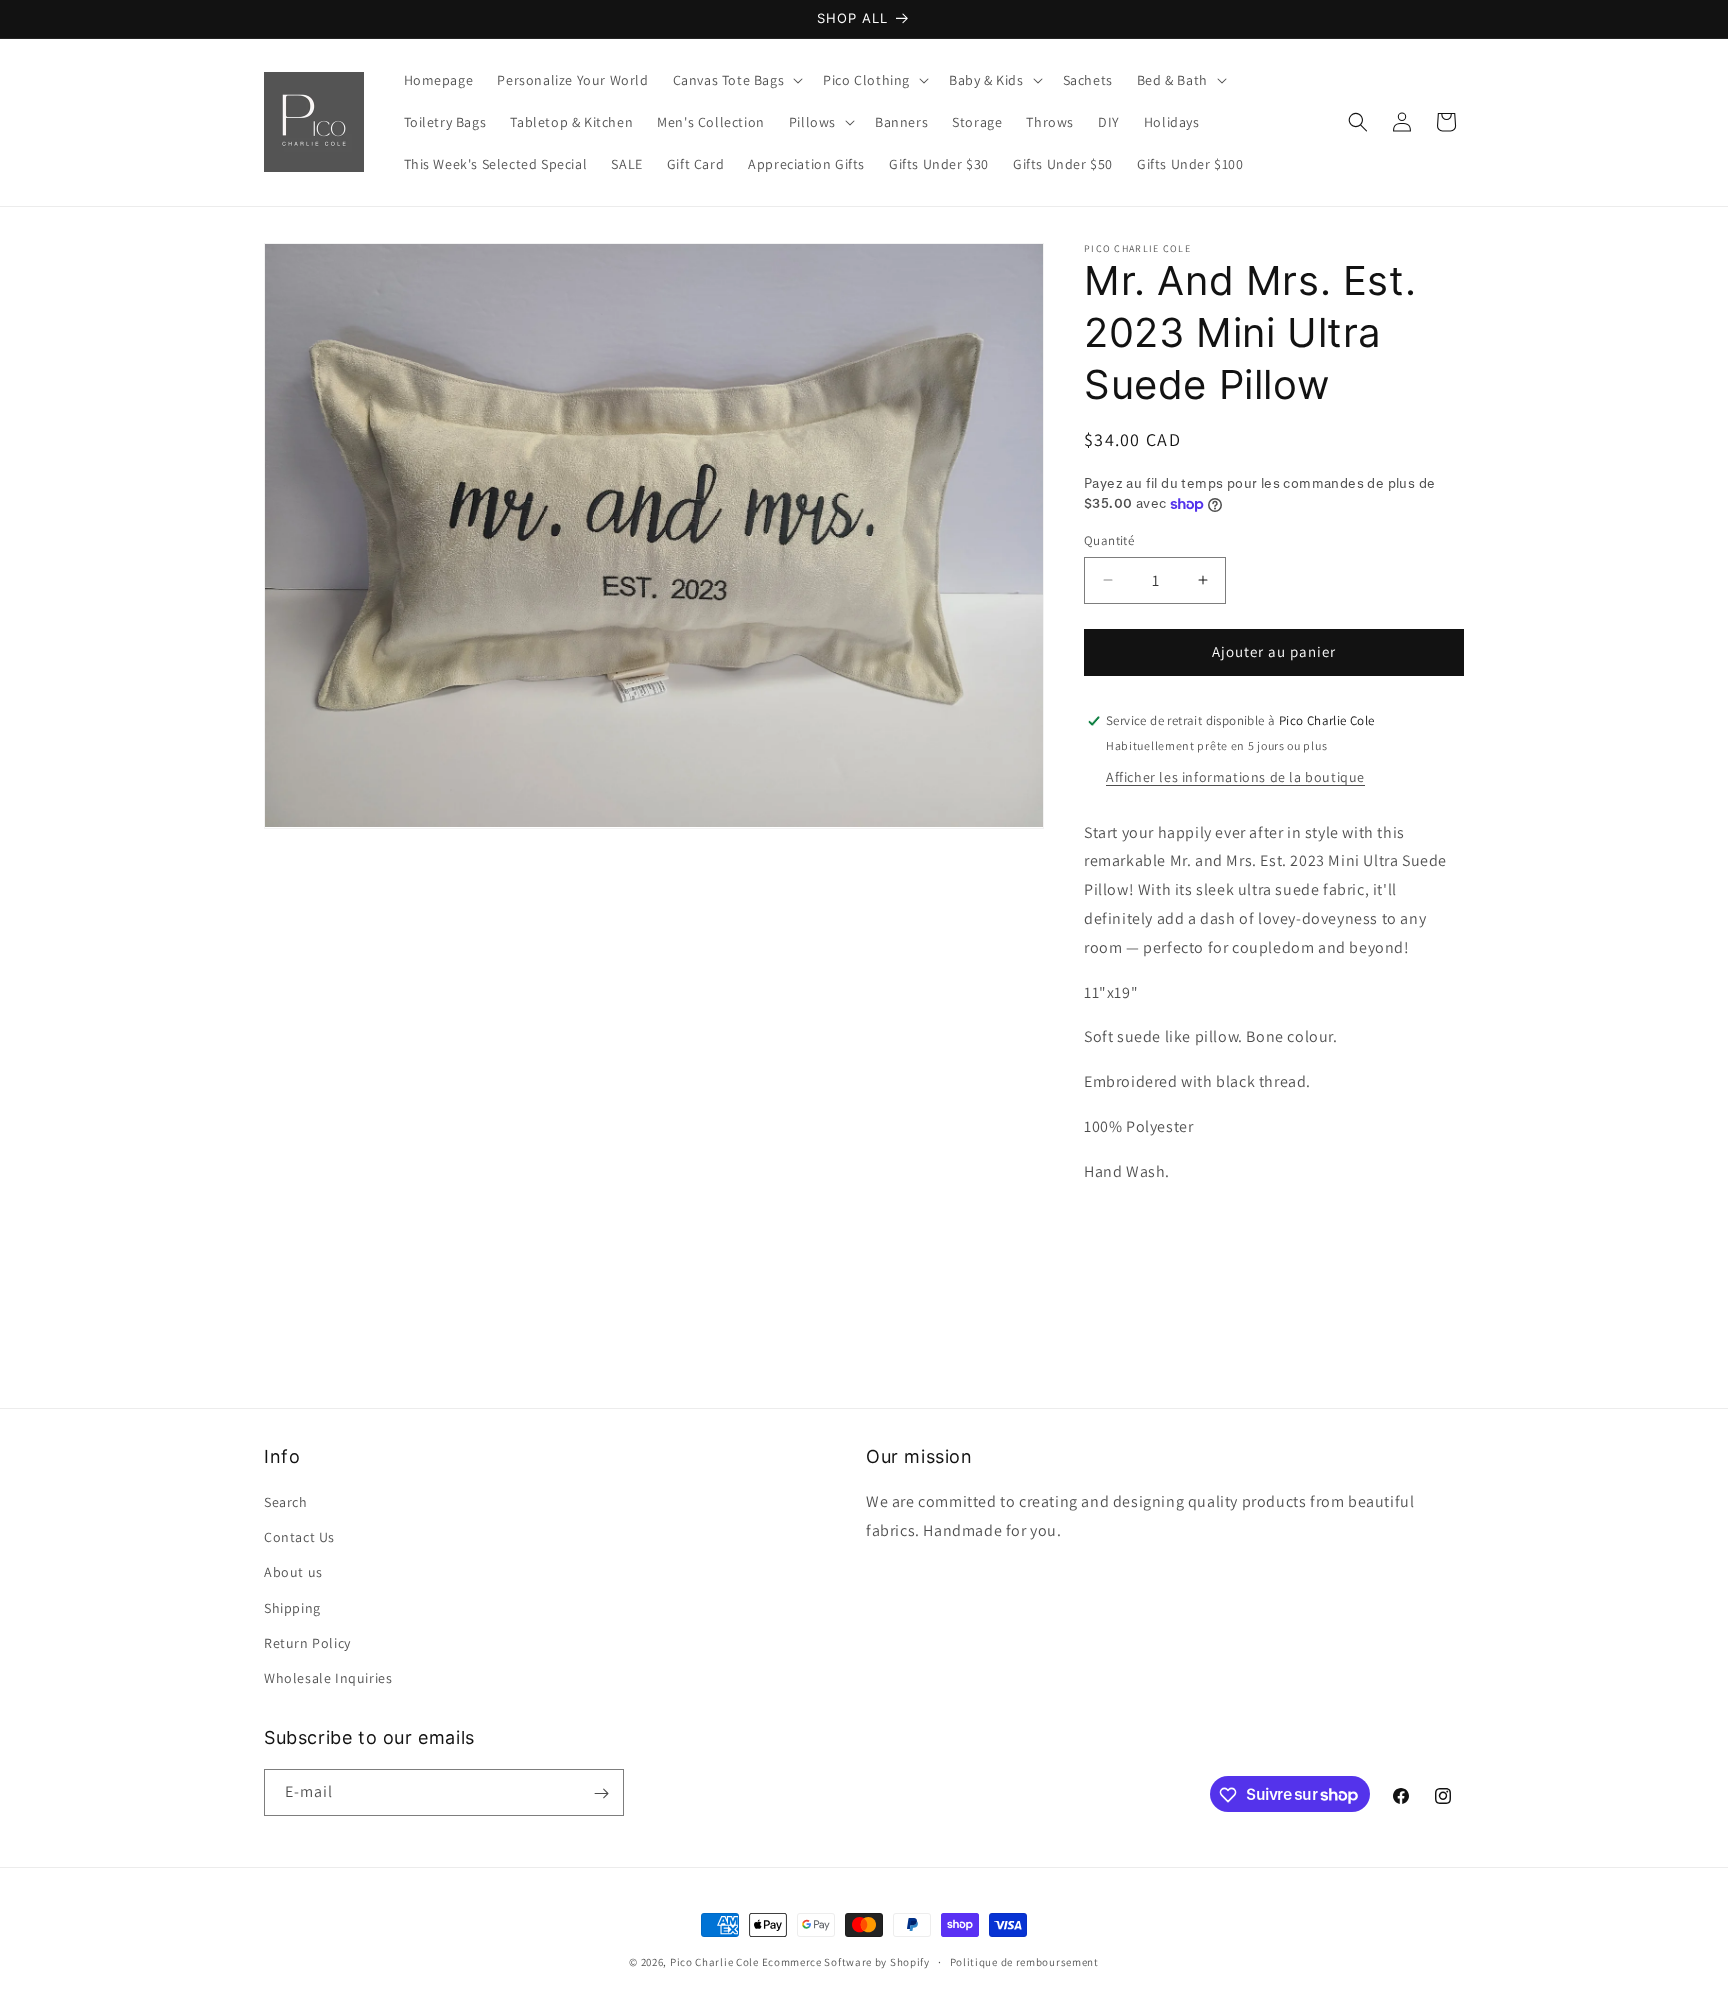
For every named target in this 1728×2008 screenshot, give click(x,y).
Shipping (292, 1608)
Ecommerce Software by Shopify (846, 1962)
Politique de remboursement (1024, 1961)
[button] (736, 80)
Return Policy (307, 1643)
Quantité (1109, 540)
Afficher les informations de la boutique (1235, 777)
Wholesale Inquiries (328, 1678)
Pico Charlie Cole (714, 1962)
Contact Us (299, 1537)
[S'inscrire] (601, 1793)
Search (286, 1502)
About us (293, 1572)
